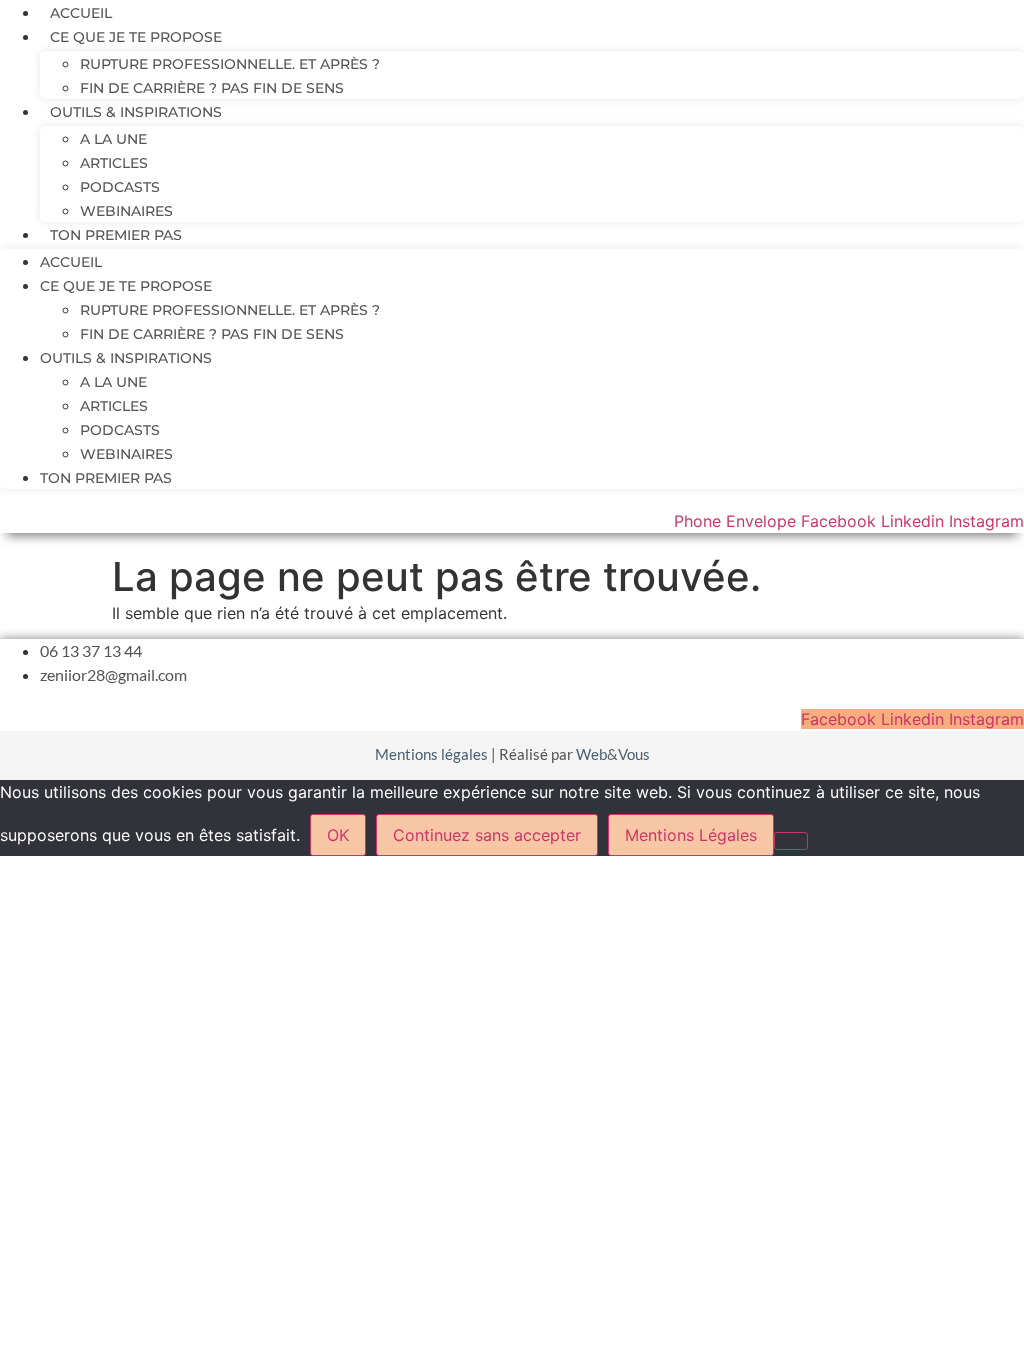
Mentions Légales (691, 835)
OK (338, 835)
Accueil (81, 13)
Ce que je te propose (136, 37)
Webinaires (126, 211)
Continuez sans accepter (487, 835)
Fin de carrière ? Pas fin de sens (212, 88)
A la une (113, 139)
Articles (114, 163)
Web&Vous (613, 754)
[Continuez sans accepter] (791, 841)
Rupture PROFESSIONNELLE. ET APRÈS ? (230, 64)
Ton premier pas (116, 235)
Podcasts (120, 187)
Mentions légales (431, 754)
